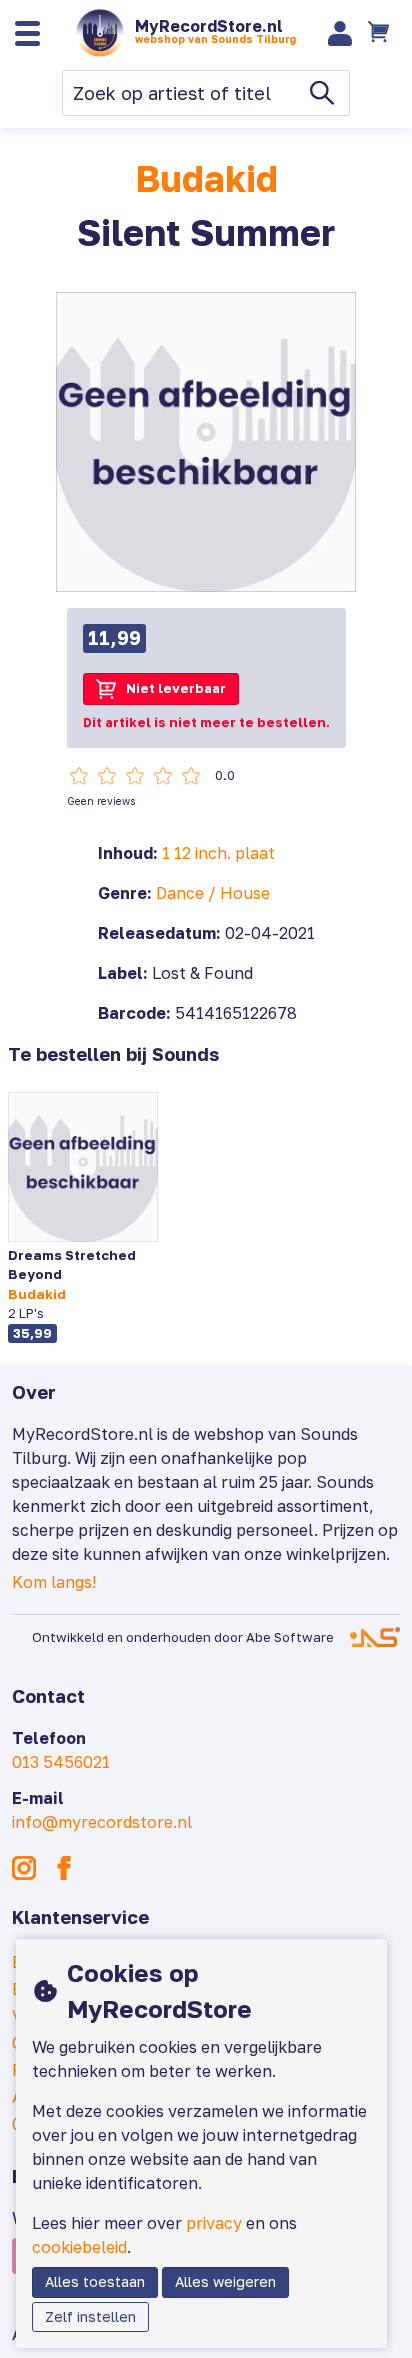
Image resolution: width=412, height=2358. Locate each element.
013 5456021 (61, 1762)
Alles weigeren (225, 2281)
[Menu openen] (27, 33)
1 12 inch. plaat (218, 853)
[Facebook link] (64, 1868)
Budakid (206, 178)
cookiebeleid (79, 2247)
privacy (214, 2223)
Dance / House (213, 893)
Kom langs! (54, 1582)
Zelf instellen (90, 2316)
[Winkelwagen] (381, 33)
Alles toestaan (95, 2281)
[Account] (340, 33)
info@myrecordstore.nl (102, 1822)
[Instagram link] (24, 1868)
